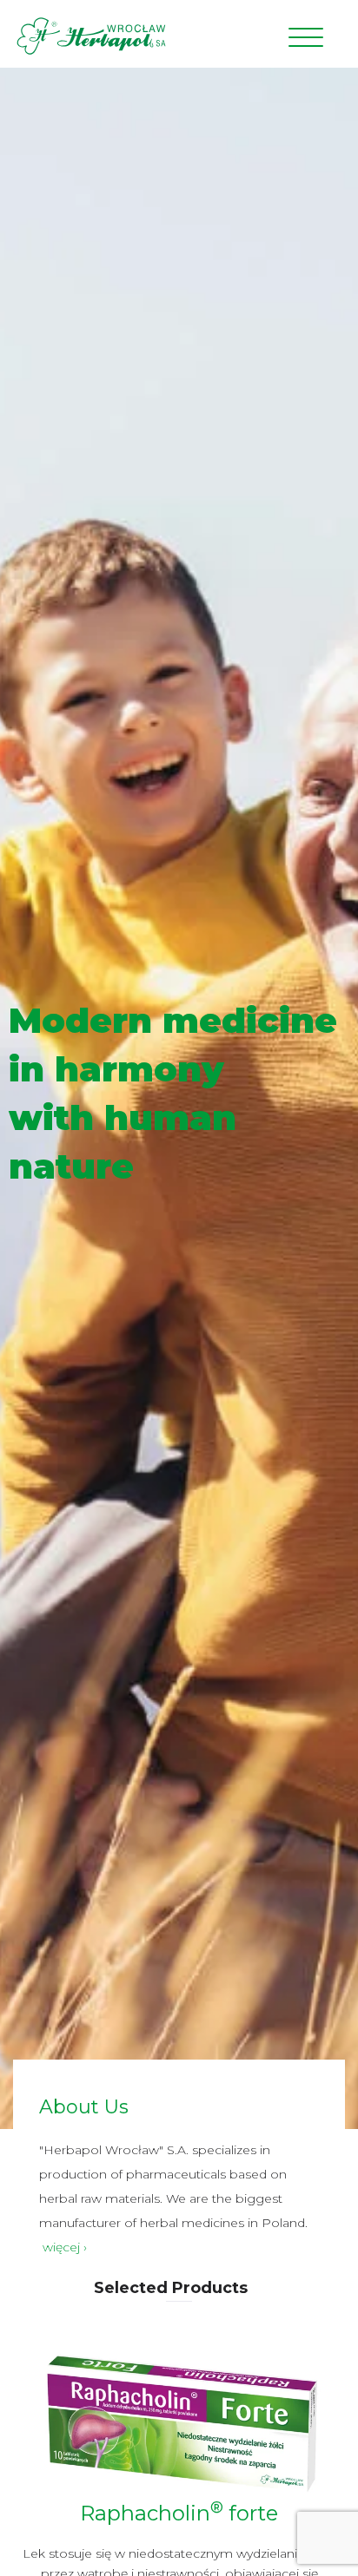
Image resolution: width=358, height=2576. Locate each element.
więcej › (65, 2247)
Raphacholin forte (179, 2513)
